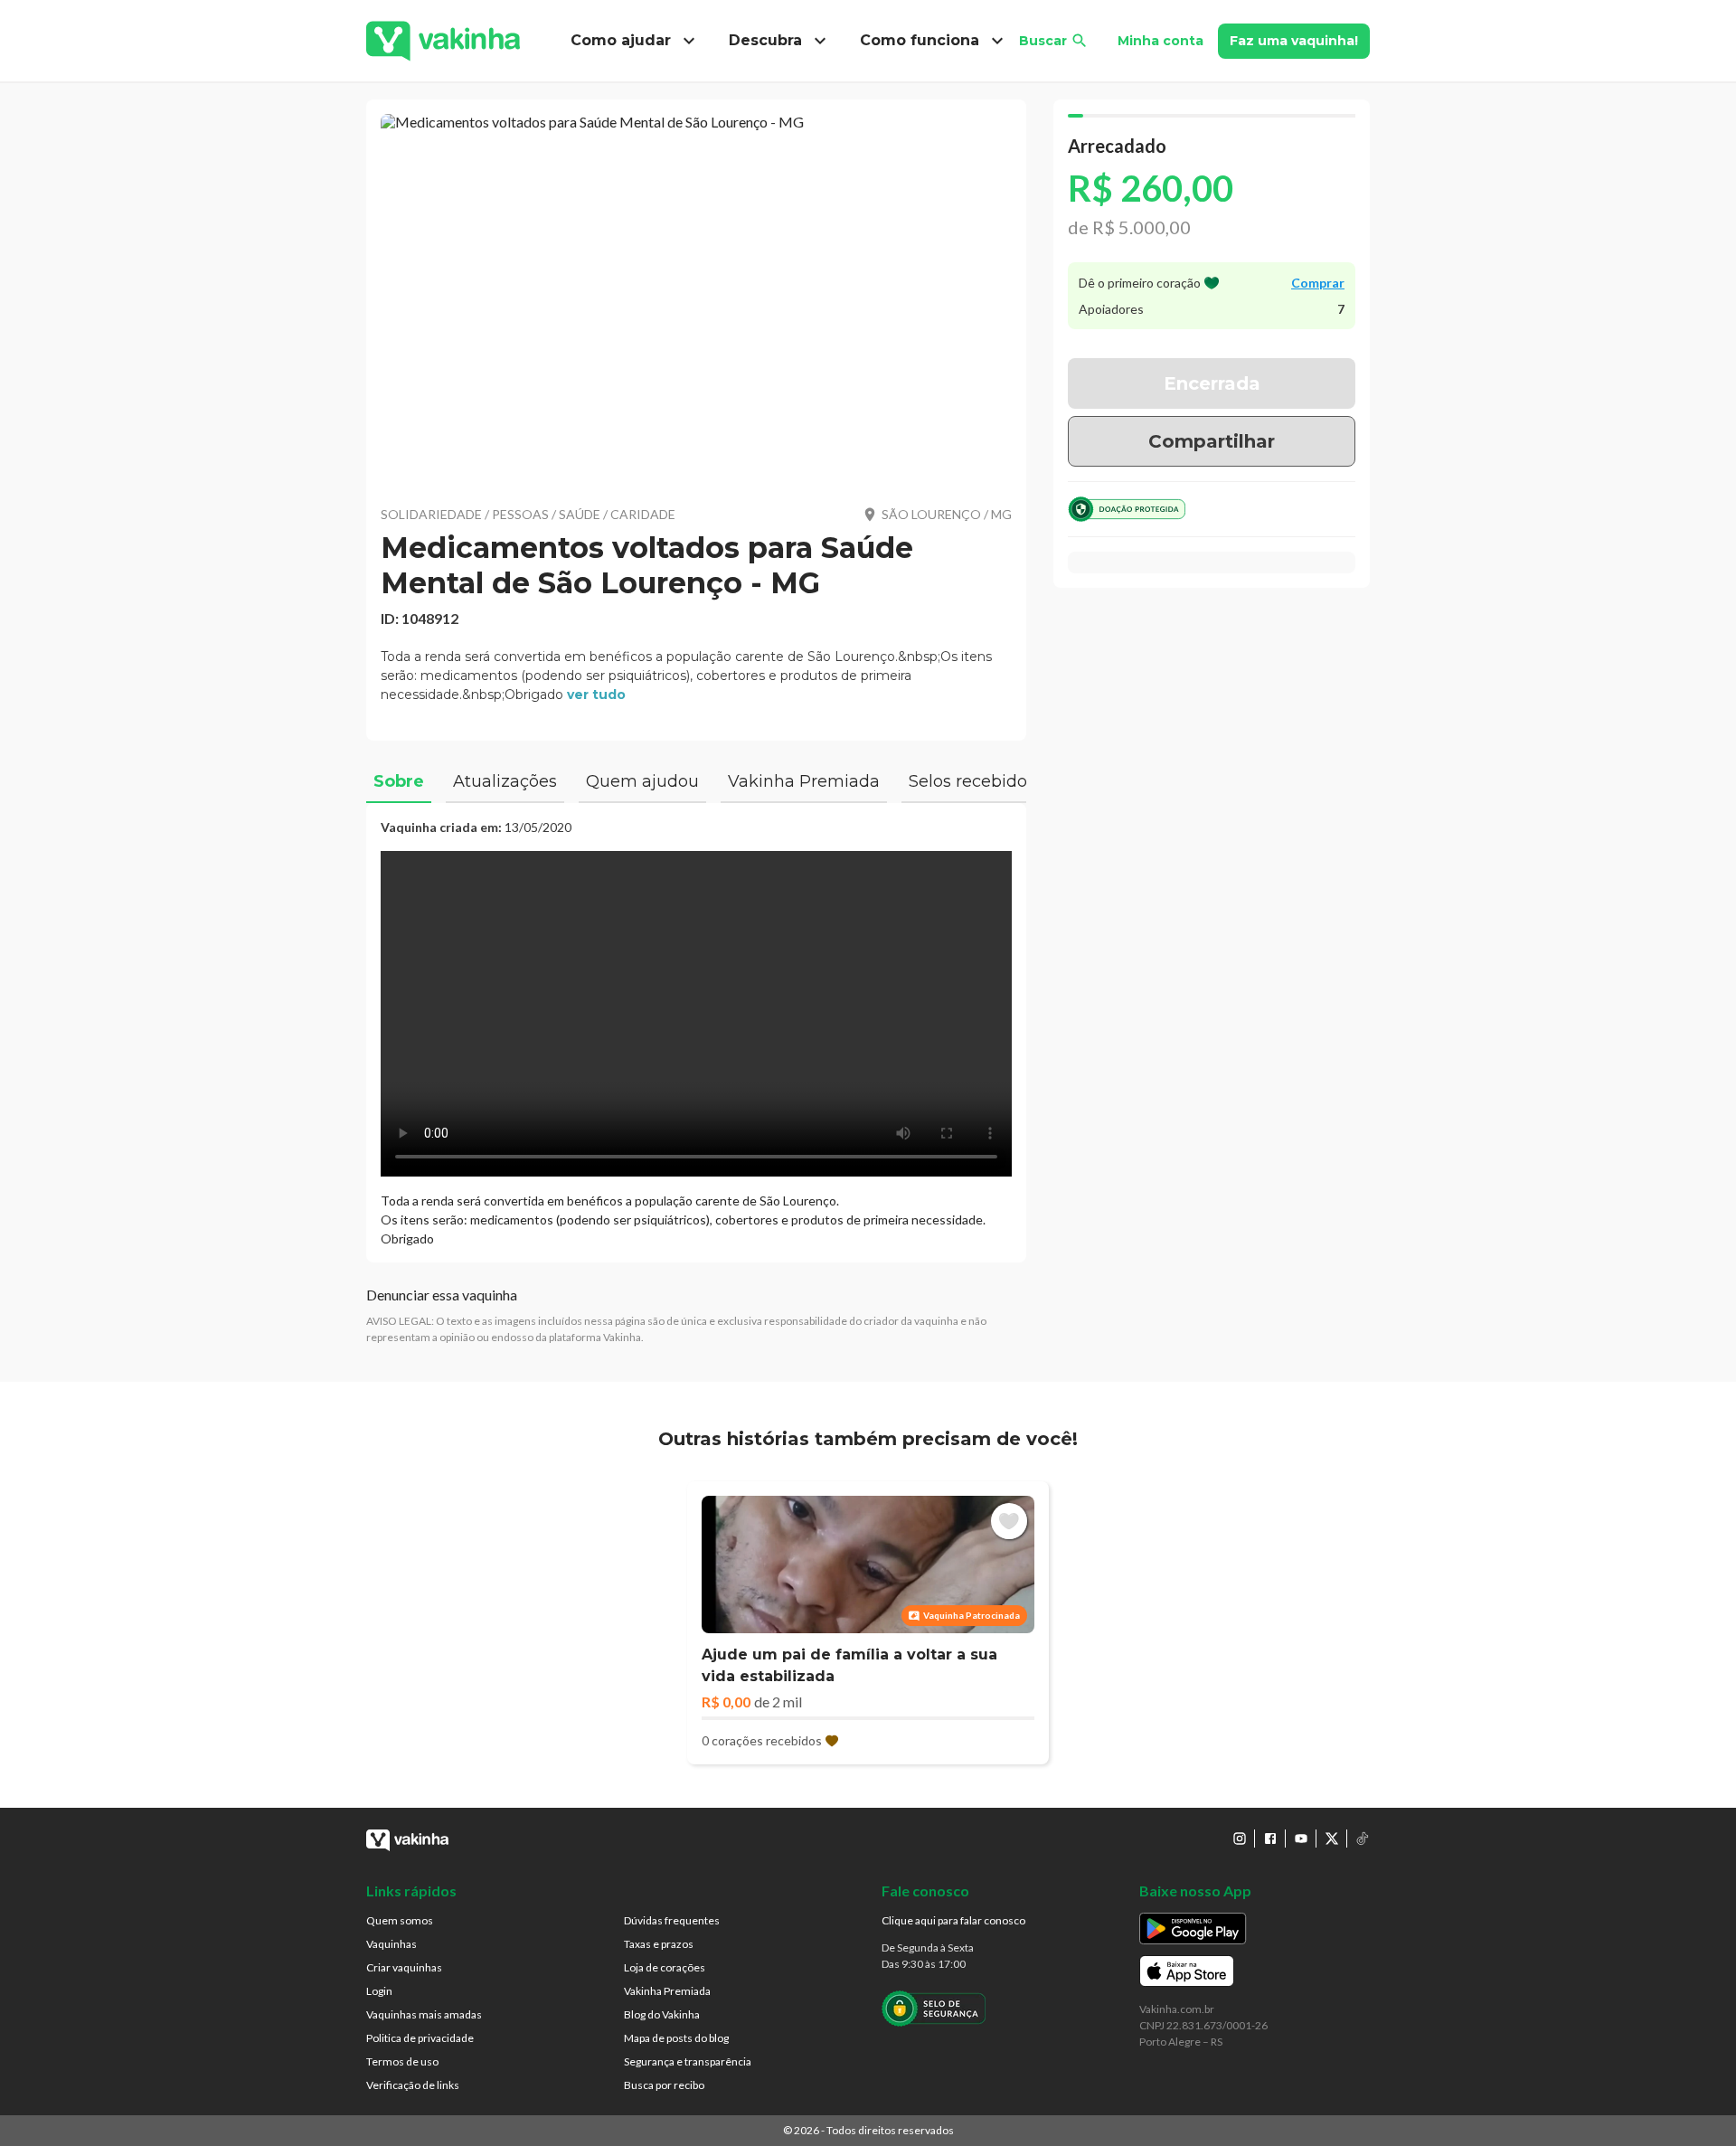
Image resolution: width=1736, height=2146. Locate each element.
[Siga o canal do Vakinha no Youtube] (1301, 1839)
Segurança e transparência (688, 2061)
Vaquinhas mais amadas (424, 2014)
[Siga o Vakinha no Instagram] (1240, 1839)
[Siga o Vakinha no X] (1332, 1839)
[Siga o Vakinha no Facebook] (1270, 1839)
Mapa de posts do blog (676, 2038)
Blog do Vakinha (662, 2014)
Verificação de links (413, 2085)
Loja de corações (665, 1967)
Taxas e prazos (659, 1944)
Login (379, 1991)
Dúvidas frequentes (672, 1920)
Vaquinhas (392, 1944)
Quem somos (400, 1920)
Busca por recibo (664, 2085)
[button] (696, 298)
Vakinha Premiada (667, 1991)
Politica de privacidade (420, 2038)
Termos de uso (402, 2061)
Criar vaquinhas (404, 1967)
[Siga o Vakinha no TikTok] (1363, 1839)
